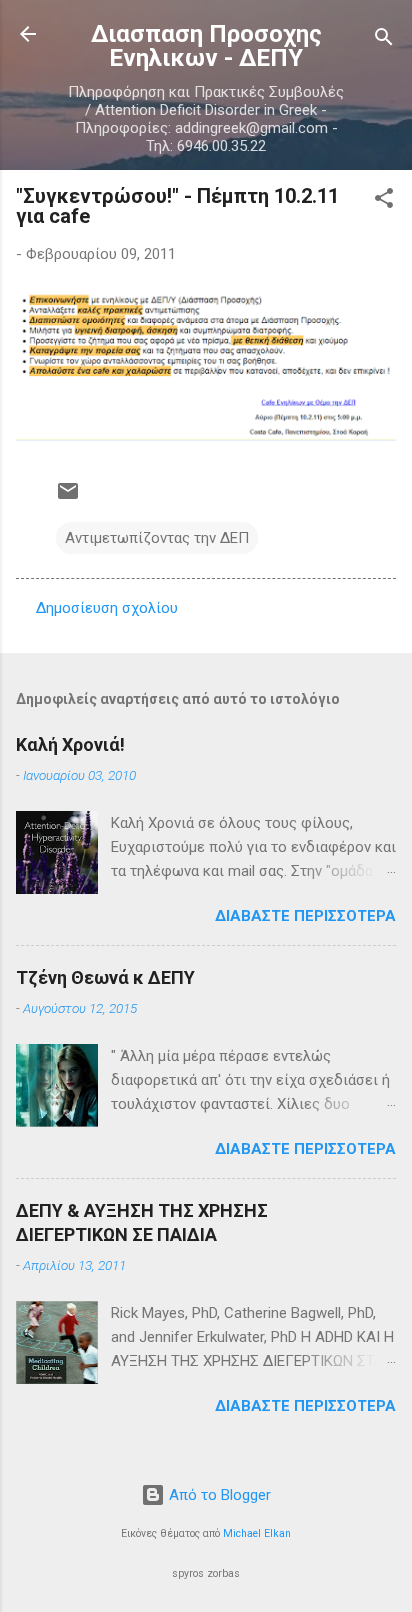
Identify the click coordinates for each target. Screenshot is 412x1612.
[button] (384, 201)
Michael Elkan (257, 1533)
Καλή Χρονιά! (70, 744)
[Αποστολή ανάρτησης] (68, 498)
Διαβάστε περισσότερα (305, 916)
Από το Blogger (218, 1495)
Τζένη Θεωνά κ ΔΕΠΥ (105, 977)
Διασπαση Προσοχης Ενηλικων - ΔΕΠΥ (206, 46)
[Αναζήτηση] (384, 40)
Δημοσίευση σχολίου (107, 608)
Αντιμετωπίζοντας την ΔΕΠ (157, 538)
